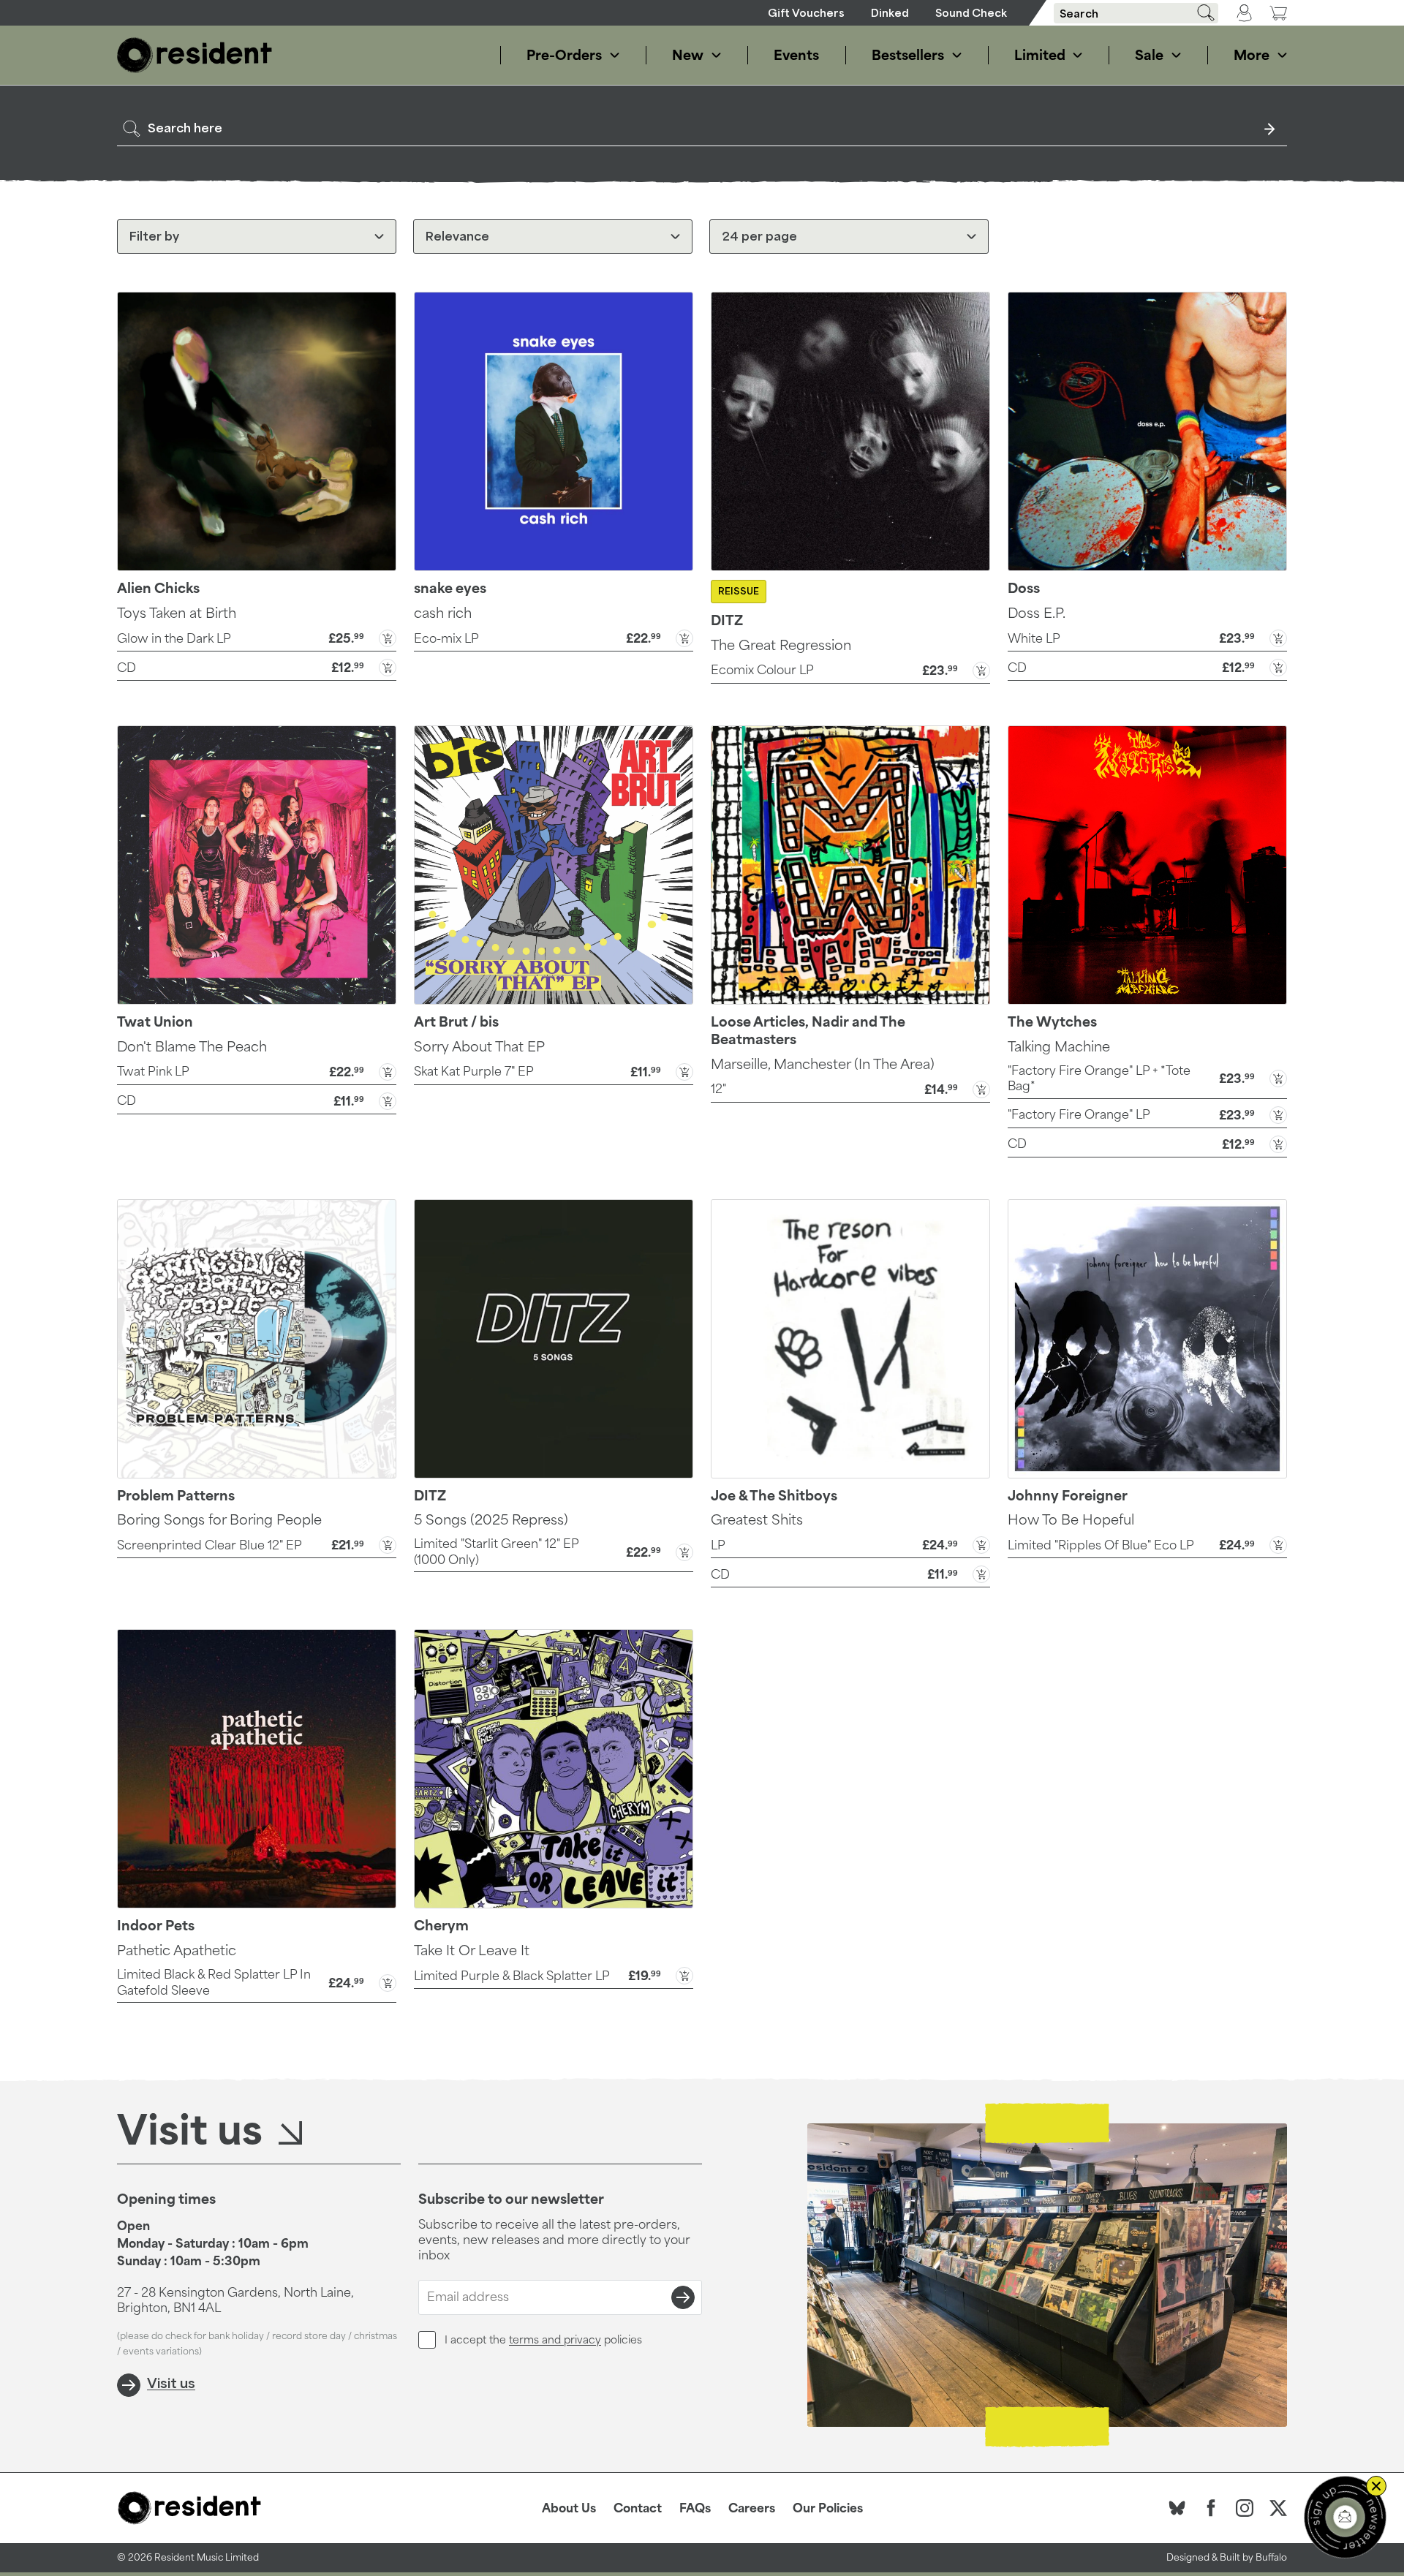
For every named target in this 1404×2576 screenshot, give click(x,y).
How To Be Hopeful (1071, 1519)
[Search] (1201, 13)
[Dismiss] (1376, 2486)
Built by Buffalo (1253, 2557)
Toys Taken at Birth (177, 613)
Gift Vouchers (806, 13)
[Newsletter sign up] (1345, 2517)
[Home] (195, 55)
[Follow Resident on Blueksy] (1177, 2508)
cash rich (443, 613)
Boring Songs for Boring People (219, 1519)
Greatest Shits (757, 1519)
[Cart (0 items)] (1278, 13)
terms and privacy (555, 2339)
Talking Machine (1059, 1046)
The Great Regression (781, 645)
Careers (752, 2508)
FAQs (695, 2508)
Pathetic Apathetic (177, 1950)
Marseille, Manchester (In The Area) (823, 1064)
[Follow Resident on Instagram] (1245, 2508)
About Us (569, 2508)
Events (796, 55)
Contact (638, 2508)
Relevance (457, 236)
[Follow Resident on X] (1278, 2508)
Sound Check (971, 13)
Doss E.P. (1037, 613)
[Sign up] (683, 2297)
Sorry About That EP (479, 1046)
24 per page (759, 236)
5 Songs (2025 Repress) (491, 1519)
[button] (257, 637)
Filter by (154, 236)
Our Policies (828, 2508)
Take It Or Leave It (472, 1950)
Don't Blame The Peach (192, 1046)
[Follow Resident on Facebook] (1211, 2508)
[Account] (1244, 13)
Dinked (890, 13)
